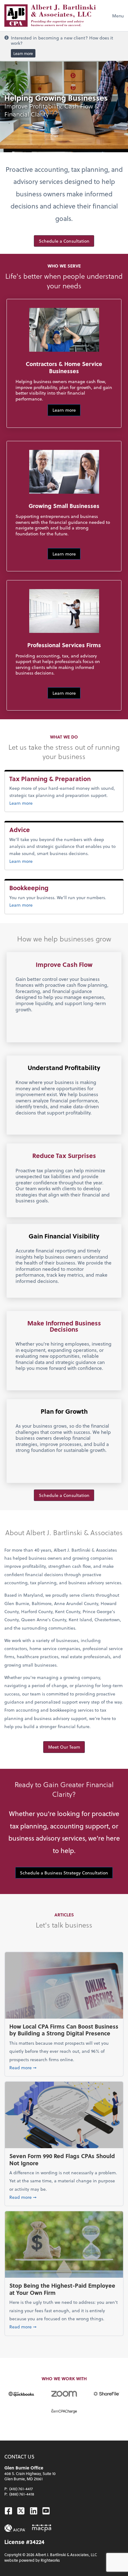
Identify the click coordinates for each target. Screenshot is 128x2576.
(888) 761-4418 (22, 2494)
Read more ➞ (64, 2067)
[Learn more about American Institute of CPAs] (15, 2528)
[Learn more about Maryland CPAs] (42, 2528)
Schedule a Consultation (64, 241)
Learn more (23, 53)
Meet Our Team (64, 1747)
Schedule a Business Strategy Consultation (64, 1873)
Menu (118, 16)
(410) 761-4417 (21, 2489)
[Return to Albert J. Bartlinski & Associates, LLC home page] (50, 16)
